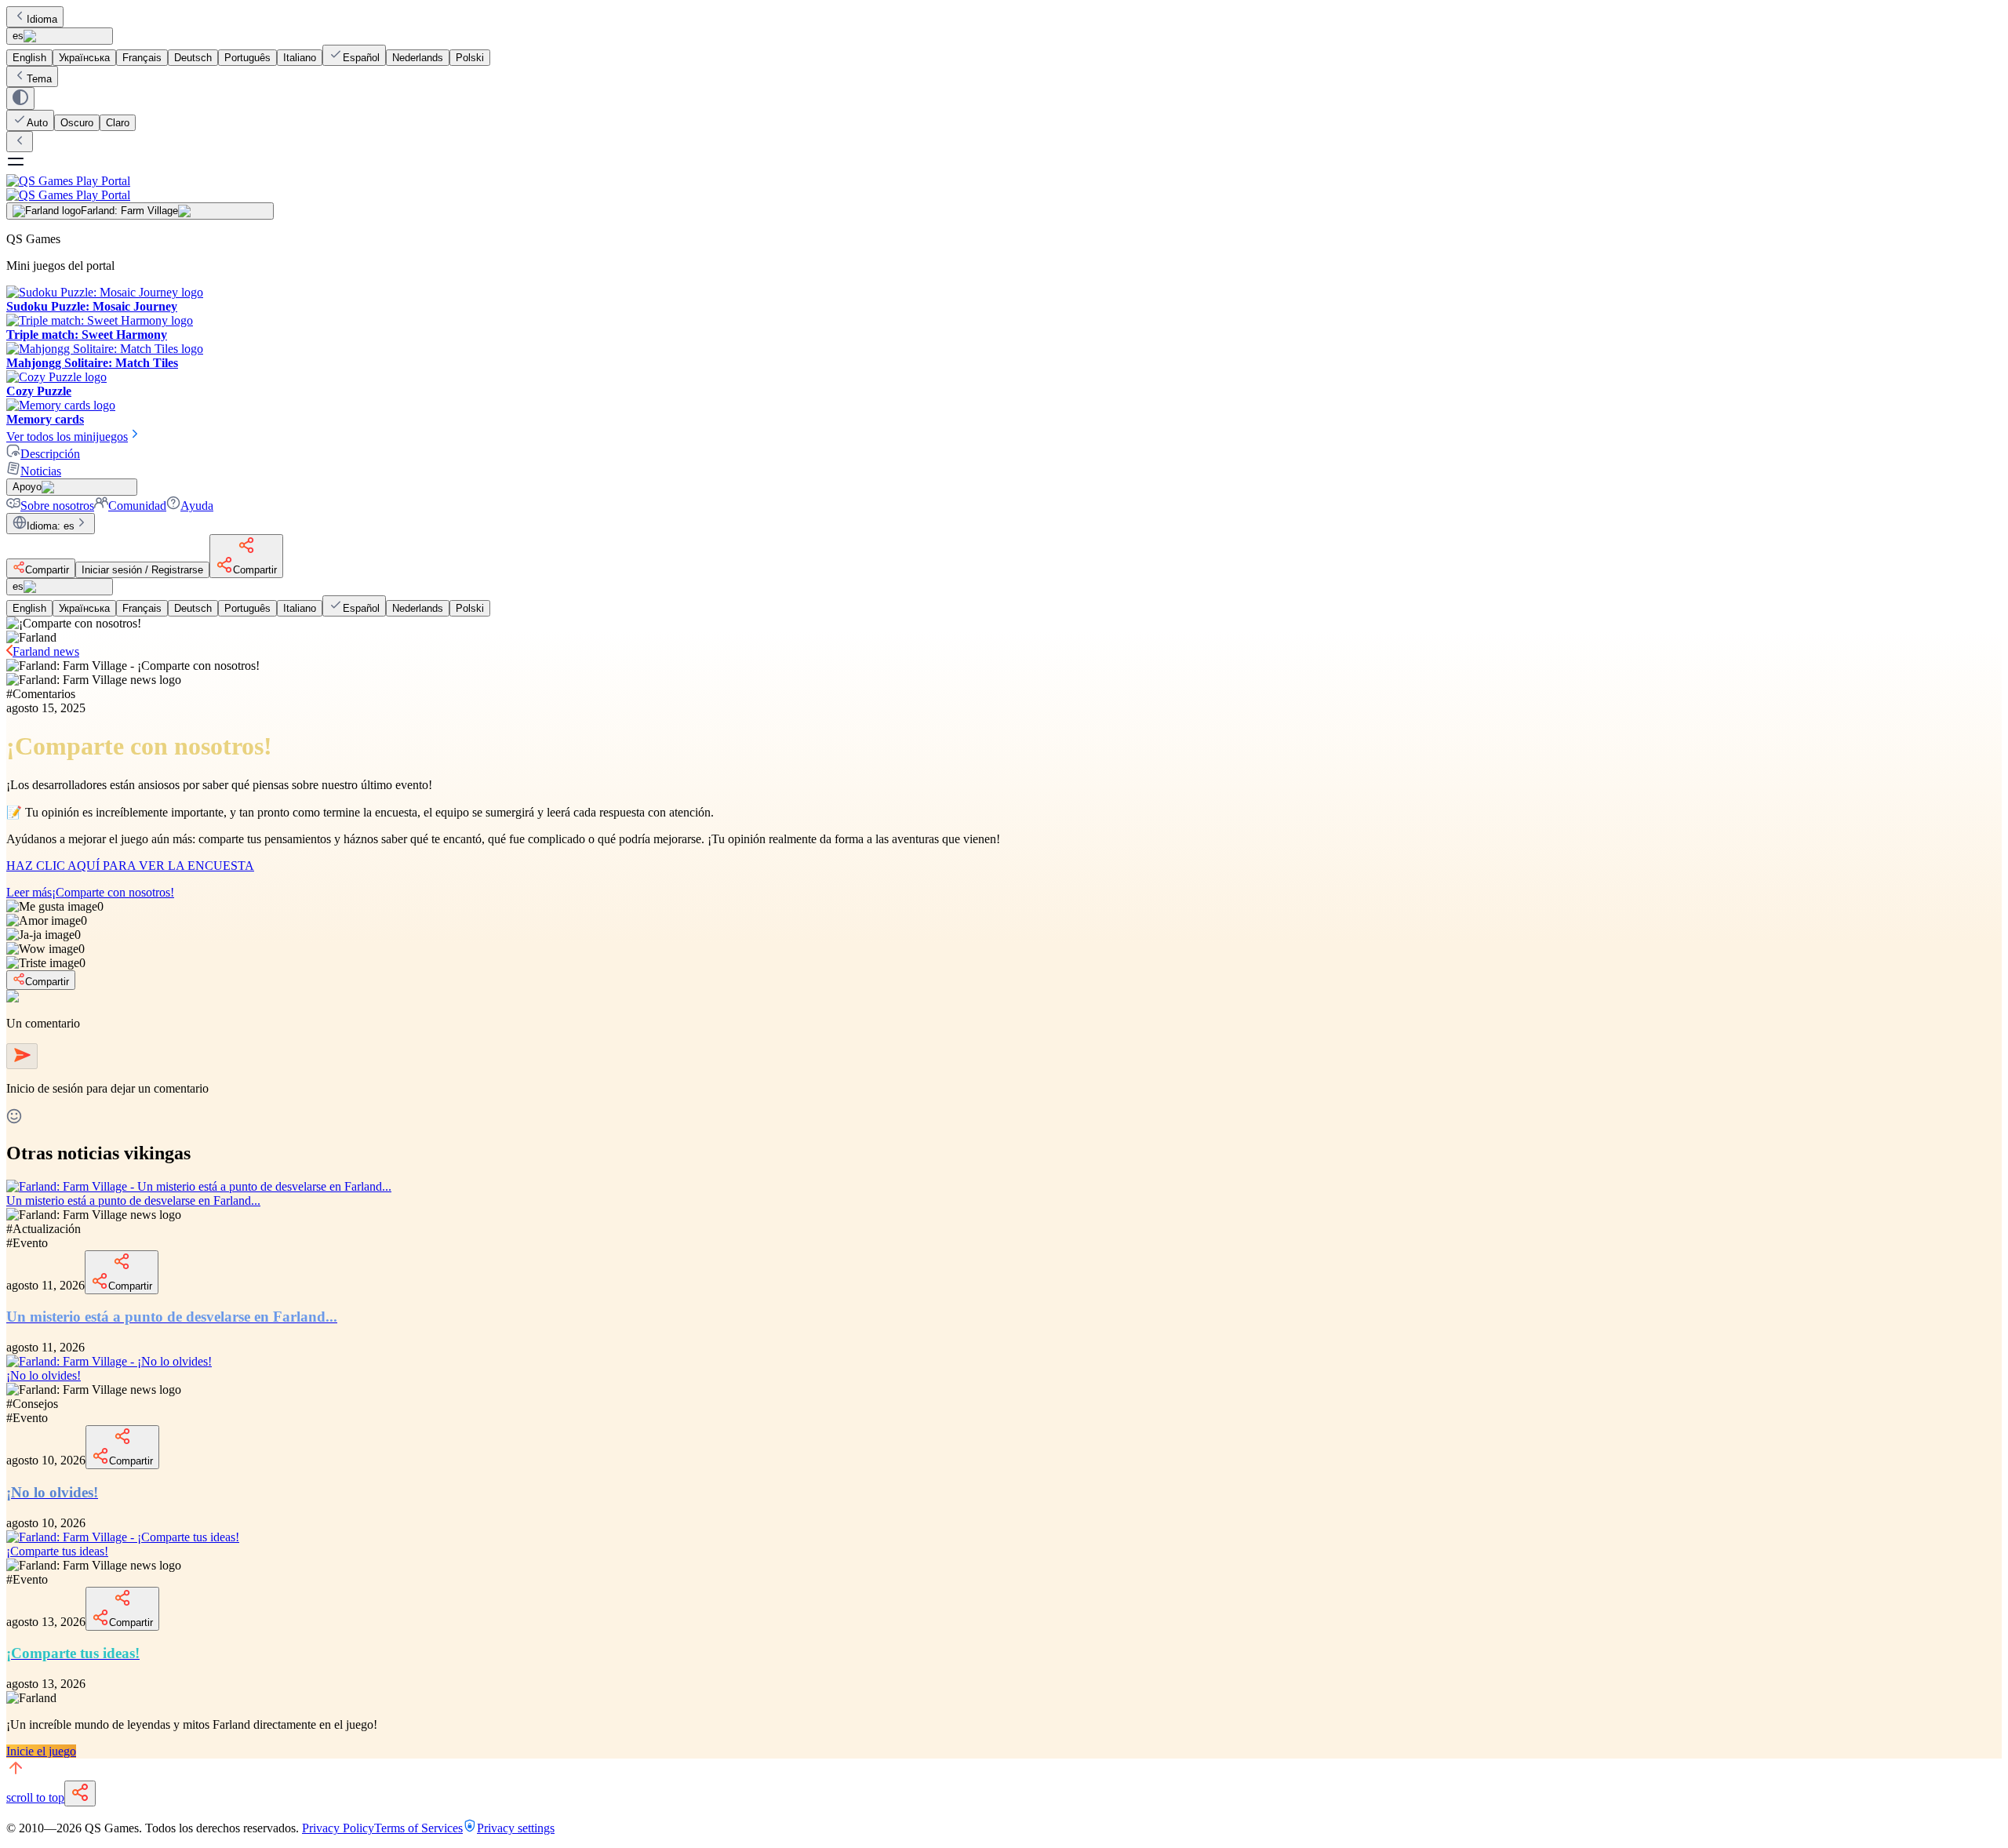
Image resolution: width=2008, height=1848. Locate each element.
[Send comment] (22, 1056)
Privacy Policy (338, 1828)
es (18, 36)
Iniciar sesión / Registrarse (142, 570)
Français (142, 58)
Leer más (90, 892)
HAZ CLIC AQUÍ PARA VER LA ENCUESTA (130, 866)
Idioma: (51, 526)
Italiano (300, 58)
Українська (84, 58)
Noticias (41, 471)
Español (361, 58)
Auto (37, 123)
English (29, 58)
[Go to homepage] (1004, 188)
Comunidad (137, 506)
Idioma (42, 19)
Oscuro (77, 123)
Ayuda (197, 506)
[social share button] (80, 1793)
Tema (39, 79)
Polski (470, 58)
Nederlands (418, 58)
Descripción (50, 454)
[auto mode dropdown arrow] (20, 98)
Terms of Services (418, 1828)
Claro (118, 123)
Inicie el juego (41, 1751)
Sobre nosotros (57, 506)
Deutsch (193, 58)
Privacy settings (516, 1828)
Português (247, 58)
